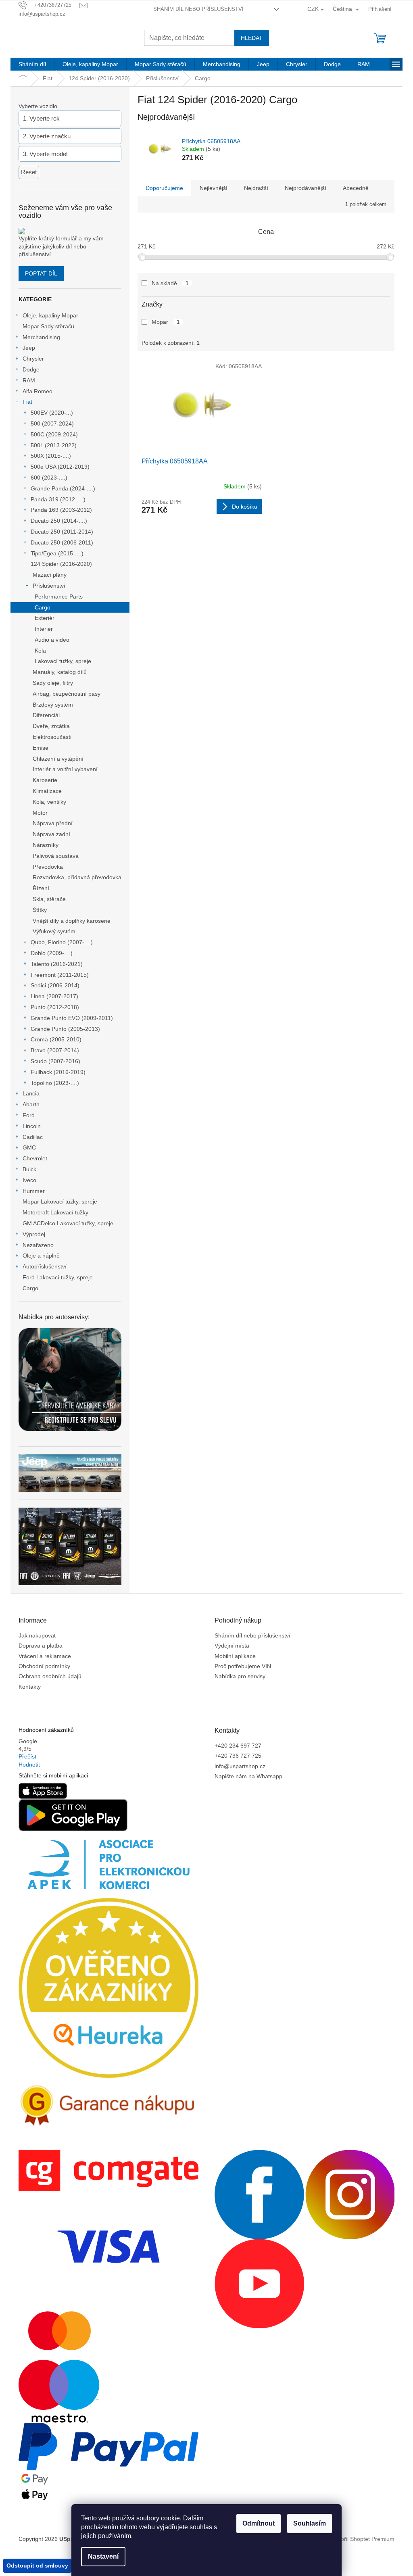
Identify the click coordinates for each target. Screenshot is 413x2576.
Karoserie (45, 780)
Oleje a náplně (41, 1256)
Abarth (31, 1104)
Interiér (44, 629)
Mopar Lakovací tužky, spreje (60, 1201)
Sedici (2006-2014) (55, 985)
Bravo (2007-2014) (55, 1050)
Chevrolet (35, 1158)
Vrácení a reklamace (45, 1656)
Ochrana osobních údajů (50, 1676)
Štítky (40, 910)
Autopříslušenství (45, 1266)
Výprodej (34, 1234)
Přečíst (27, 1756)
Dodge (31, 369)
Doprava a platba (41, 1646)
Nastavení (103, 2556)
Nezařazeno (38, 1245)
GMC (29, 1147)
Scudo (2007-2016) (55, 1061)
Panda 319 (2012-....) (58, 499)
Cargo (43, 607)
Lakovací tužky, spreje (63, 661)
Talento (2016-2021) (57, 964)
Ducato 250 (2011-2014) (62, 532)
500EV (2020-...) (52, 413)
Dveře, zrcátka (51, 726)
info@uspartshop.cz (240, 1766)
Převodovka (48, 867)
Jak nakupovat (37, 1635)
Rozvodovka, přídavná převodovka (77, 877)
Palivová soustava (56, 856)
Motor (40, 813)
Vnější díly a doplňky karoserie (72, 921)
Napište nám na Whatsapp (248, 1776)
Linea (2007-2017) (54, 996)
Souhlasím (310, 2523)
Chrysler (33, 359)
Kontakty (30, 1687)
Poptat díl (41, 273)
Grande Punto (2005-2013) (65, 1029)
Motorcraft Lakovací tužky (55, 1212)
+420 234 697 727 (238, 1746)
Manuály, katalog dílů (60, 672)
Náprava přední (53, 823)
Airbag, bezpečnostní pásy (67, 694)
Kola (40, 651)
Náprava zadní (51, 834)
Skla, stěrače (49, 899)
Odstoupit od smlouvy (37, 2566)
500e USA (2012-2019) (60, 467)
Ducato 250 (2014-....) (59, 521)
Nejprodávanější (306, 188)
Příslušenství (49, 586)
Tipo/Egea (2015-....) (57, 553)
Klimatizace (47, 791)
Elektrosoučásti (52, 737)
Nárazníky (46, 845)
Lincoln (32, 1126)
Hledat (252, 38)
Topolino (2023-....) (55, 1083)
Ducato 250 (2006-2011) (62, 542)
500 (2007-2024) (52, 423)
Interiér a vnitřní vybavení (65, 769)
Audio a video (52, 640)
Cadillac (33, 1137)
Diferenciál (46, 715)
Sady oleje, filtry (53, 683)
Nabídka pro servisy (240, 1676)
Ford (29, 1115)
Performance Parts (59, 597)
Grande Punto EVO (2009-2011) (72, 1018)
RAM (29, 380)
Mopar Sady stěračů (48, 326)
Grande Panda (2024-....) (63, 488)
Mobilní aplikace (235, 1656)
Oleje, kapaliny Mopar (50, 315)
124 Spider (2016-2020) (61, 564)
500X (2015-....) (51, 456)
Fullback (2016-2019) (58, 1072)
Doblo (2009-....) (52, 953)
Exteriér (45, 618)
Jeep (29, 348)
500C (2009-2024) (54, 434)
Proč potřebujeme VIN (243, 1666)
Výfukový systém (54, 931)
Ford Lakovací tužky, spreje (58, 1277)
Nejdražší (256, 188)
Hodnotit (29, 1765)
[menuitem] (32, 64)
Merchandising (41, 337)
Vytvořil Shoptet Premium (362, 2538)
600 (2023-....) (49, 478)
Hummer (34, 1191)
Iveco (29, 1180)
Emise (41, 748)
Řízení (41, 888)
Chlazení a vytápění (58, 759)
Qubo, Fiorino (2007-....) (62, 942)
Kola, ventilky (49, 802)
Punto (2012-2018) (55, 1007)
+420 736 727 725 (238, 1756)
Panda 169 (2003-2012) (61, 510)
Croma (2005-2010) (56, 1039)
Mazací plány (50, 575)
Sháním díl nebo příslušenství (198, 9)
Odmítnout (259, 2523)
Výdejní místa (232, 1646)
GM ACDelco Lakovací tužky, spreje (68, 1223)
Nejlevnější (214, 188)
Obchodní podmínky (44, 1666)
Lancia (31, 1093)
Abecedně (356, 188)
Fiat (27, 402)
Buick (29, 1169)
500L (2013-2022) (54, 445)
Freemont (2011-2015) (60, 975)
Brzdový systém (53, 705)
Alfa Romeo (38, 391)
